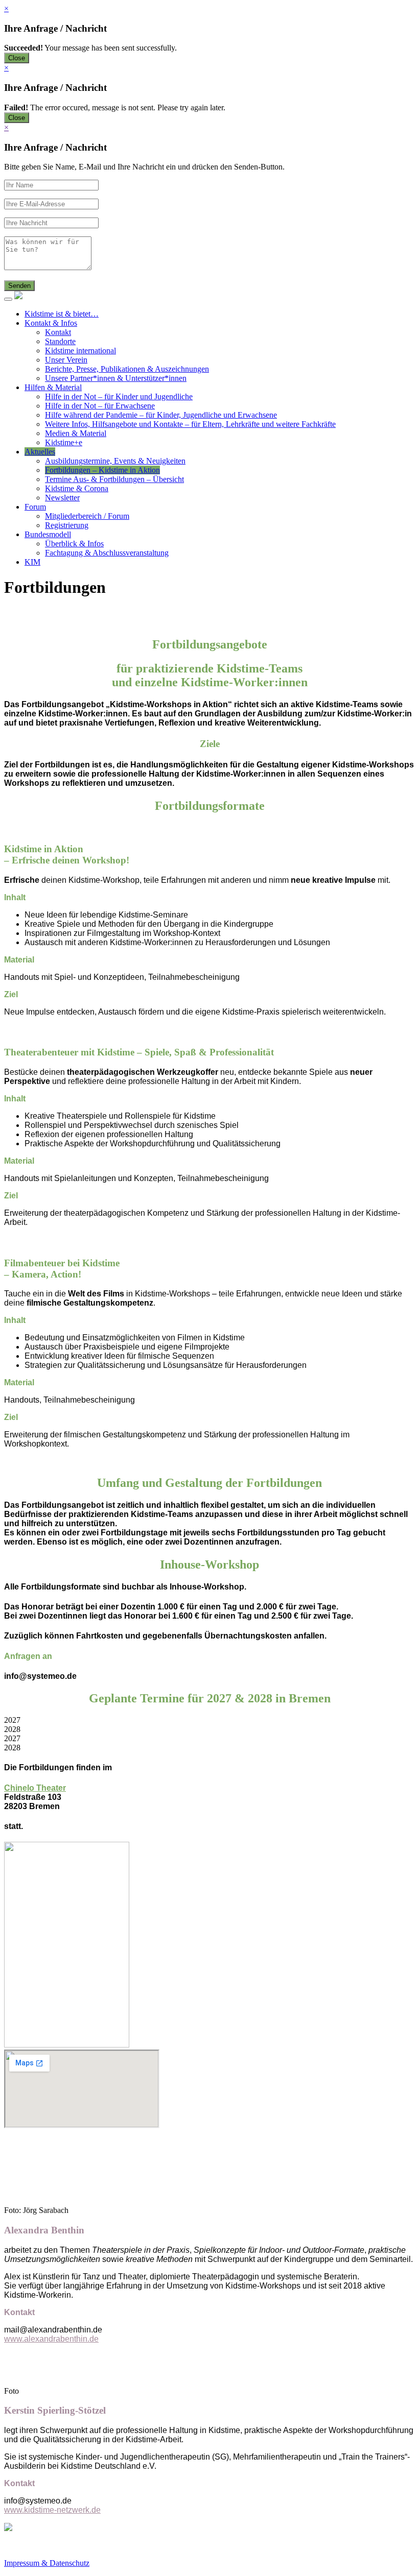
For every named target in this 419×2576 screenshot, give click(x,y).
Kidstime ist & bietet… (62, 314)
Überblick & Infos (74, 544)
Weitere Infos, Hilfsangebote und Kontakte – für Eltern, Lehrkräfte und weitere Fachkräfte (190, 424)
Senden (19, 286)
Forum (35, 507)
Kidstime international (80, 351)
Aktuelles (40, 452)
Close (17, 58)
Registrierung (67, 525)
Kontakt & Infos (51, 323)
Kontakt (58, 332)
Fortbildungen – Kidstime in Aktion (102, 470)
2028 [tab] (12, 1729)
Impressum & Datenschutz (47, 2563)
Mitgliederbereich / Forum (87, 516)
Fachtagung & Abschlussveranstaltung (107, 553)
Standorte (60, 341)
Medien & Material (76, 433)
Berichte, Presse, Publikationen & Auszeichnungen (127, 369)
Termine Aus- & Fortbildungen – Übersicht (114, 479)
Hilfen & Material (53, 387)
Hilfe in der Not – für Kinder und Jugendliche (119, 396)
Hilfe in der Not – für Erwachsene (100, 406)
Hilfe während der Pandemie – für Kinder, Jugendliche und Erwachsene (161, 415)
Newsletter (62, 498)
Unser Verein (66, 360)
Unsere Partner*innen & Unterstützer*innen (116, 378)
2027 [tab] (12, 1720)
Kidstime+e (64, 442)
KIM (32, 562)
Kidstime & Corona (77, 488)
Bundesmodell (48, 534)
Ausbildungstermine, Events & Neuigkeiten (115, 461)
